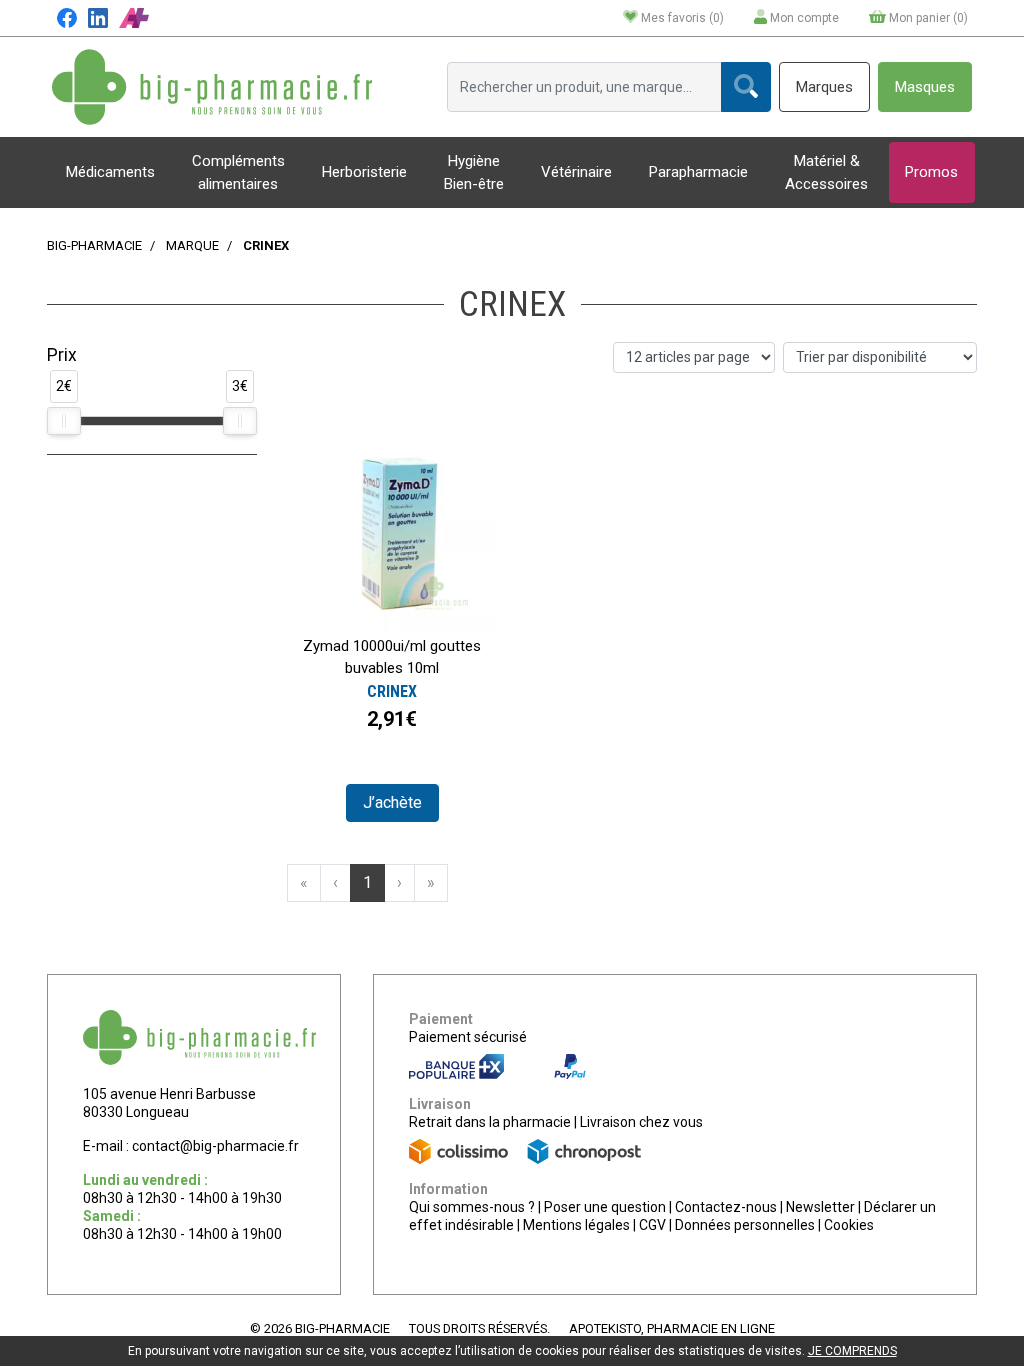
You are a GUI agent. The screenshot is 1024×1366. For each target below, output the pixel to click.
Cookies (849, 1225)
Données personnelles (745, 1225)
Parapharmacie (698, 172)
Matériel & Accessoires (826, 172)
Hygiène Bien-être (474, 172)
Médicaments (110, 172)
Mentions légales (576, 1225)
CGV (652, 1225)
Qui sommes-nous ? (472, 1207)
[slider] (64, 421)
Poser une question (605, 1207)
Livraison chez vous (641, 1122)
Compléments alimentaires (238, 172)
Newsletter (820, 1207)
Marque (192, 245)
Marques (824, 87)
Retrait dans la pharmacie (490, 1122)
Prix (62, 355)
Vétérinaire (576, 172)
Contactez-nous (726, 1207)
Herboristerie (364, 172)
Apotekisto (672, 1328)
